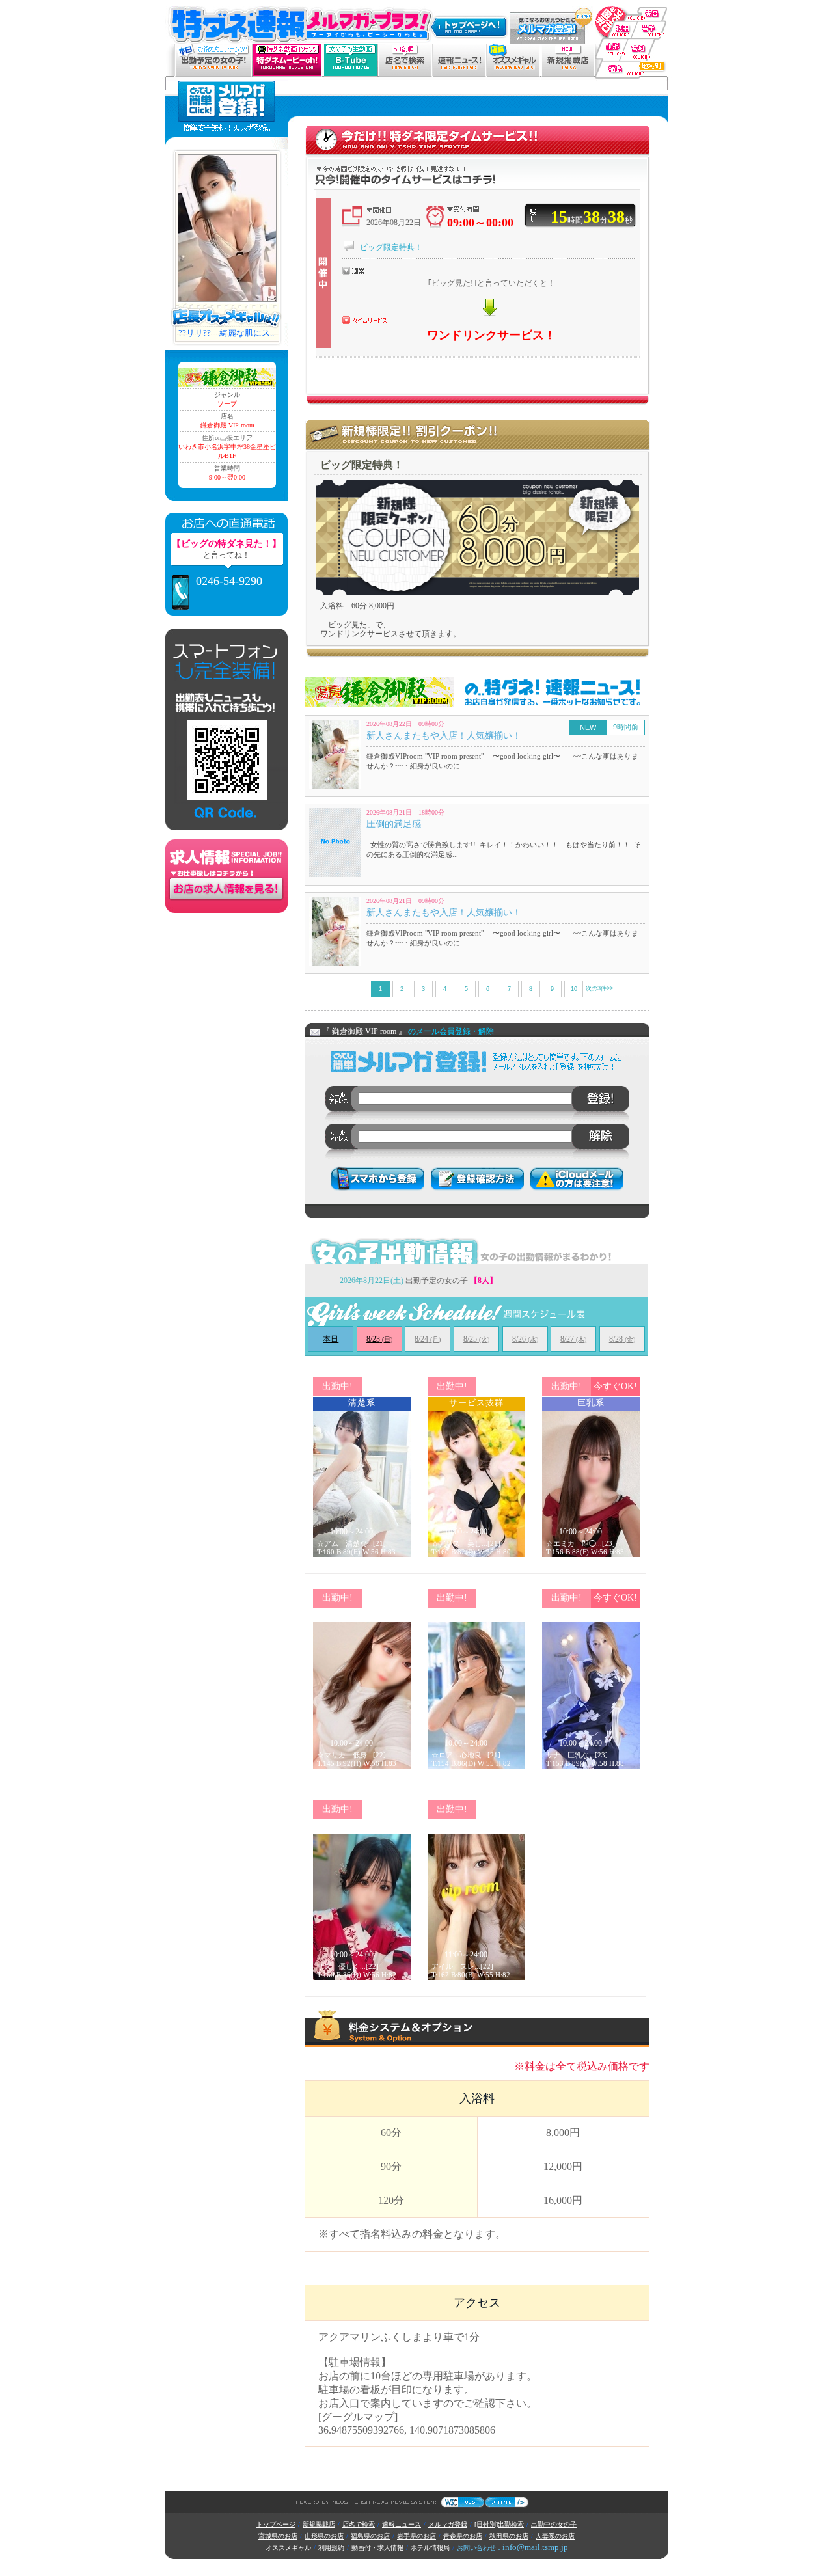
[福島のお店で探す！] (631, 66)
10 (574, 989)
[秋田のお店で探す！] (614, 26)
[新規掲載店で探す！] (568, 49)
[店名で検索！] (405, 49)
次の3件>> (599, 988)
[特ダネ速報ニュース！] (459, 49)
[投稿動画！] (350, 49)
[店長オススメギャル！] (513, 49)
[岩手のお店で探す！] (650, 26)
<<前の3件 (355, 988)
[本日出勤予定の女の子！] (213, 49)
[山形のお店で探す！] (609, 45)
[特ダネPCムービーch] (287, 49)
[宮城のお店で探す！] (645, 45)
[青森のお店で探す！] (631, 6)
